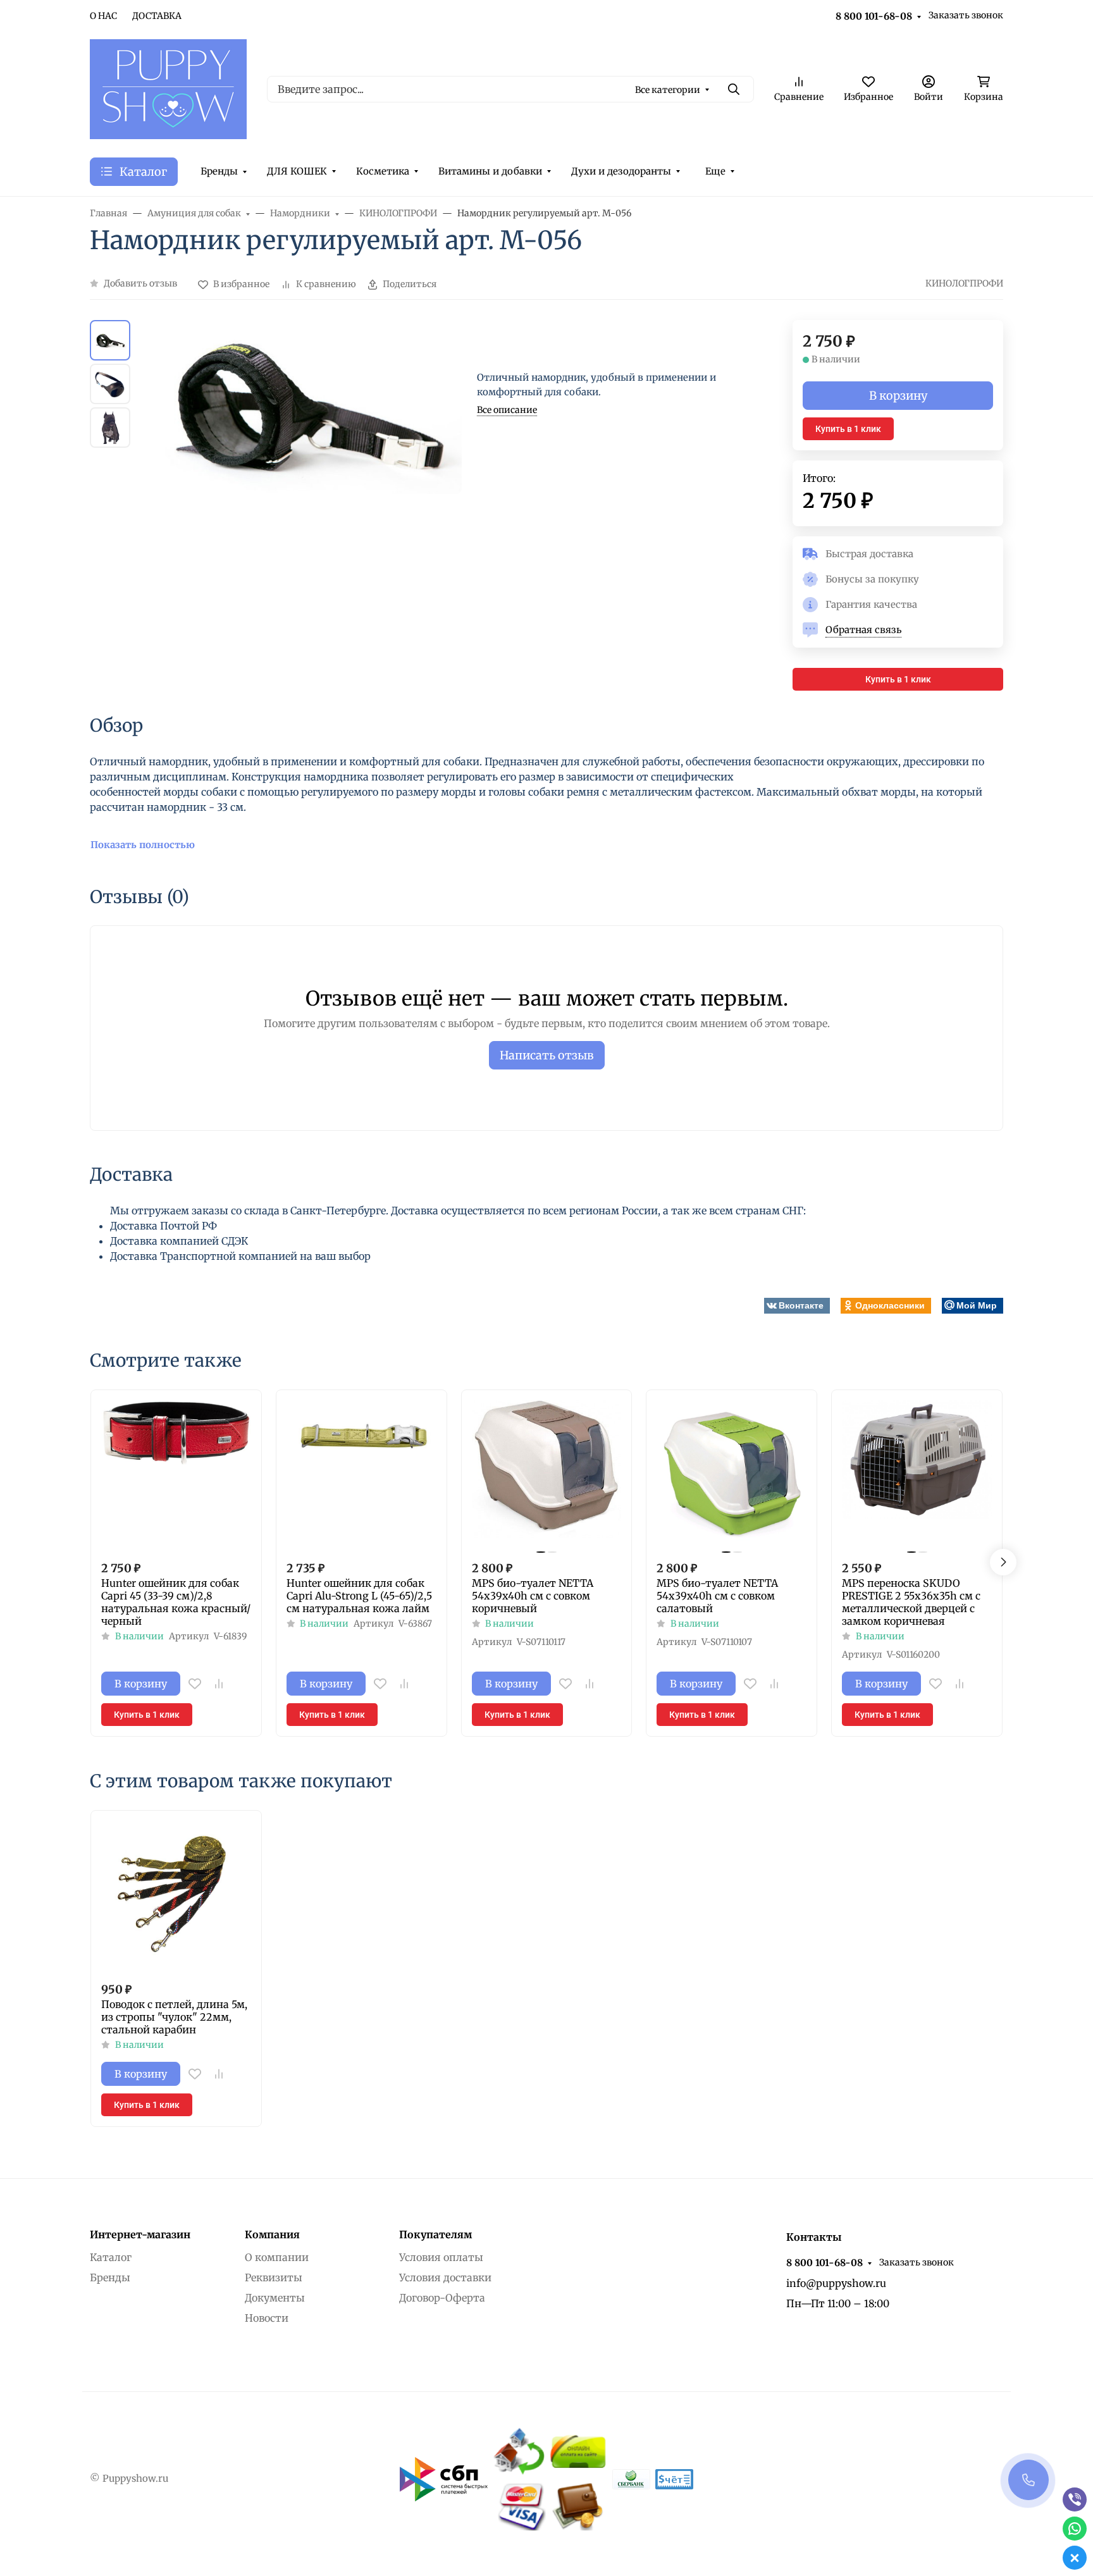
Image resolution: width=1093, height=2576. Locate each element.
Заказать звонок (966, 15)
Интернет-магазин (140, 2234)
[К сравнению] (219, 1684)
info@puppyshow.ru (836, 2283)
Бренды (219, 171)
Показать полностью (143, 845)
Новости (267, 2318)
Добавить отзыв (140, 283)
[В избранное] (195, 1684)
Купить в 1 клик (848, 429)
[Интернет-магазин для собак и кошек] (168, 88)
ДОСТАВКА (157, 16)
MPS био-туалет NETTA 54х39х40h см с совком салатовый (717, 1596)
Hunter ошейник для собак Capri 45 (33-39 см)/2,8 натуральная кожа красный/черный (176, 1602)
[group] (306, 506)
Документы (275, 2298)
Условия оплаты (441, 2257)
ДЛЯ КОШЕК (297, 171)
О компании (277, 2257)
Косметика (383, 171)
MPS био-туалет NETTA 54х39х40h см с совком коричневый (533, 1596)
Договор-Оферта (442, 2298)
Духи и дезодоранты (621, 171)
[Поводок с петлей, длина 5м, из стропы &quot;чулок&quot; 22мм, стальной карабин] (176, 1896)
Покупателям (435, 2234)
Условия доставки (445, 2277)
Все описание (507, 410)
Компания (272, 2234)
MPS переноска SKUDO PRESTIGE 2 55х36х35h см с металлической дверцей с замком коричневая (911, 1602)
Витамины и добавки (490, 171)
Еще (715, 171)
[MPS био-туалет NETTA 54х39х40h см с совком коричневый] (547, 1475)
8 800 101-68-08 (874, 16)
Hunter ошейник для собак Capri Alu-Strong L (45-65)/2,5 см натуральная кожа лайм (359, 1596)
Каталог (111, 2257)
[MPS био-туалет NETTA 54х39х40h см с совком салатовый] (732, 1475)
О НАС (103, 16)
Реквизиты (274, 2277)
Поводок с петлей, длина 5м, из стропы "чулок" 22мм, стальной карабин (174, 2017)
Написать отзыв (547, 1055)
